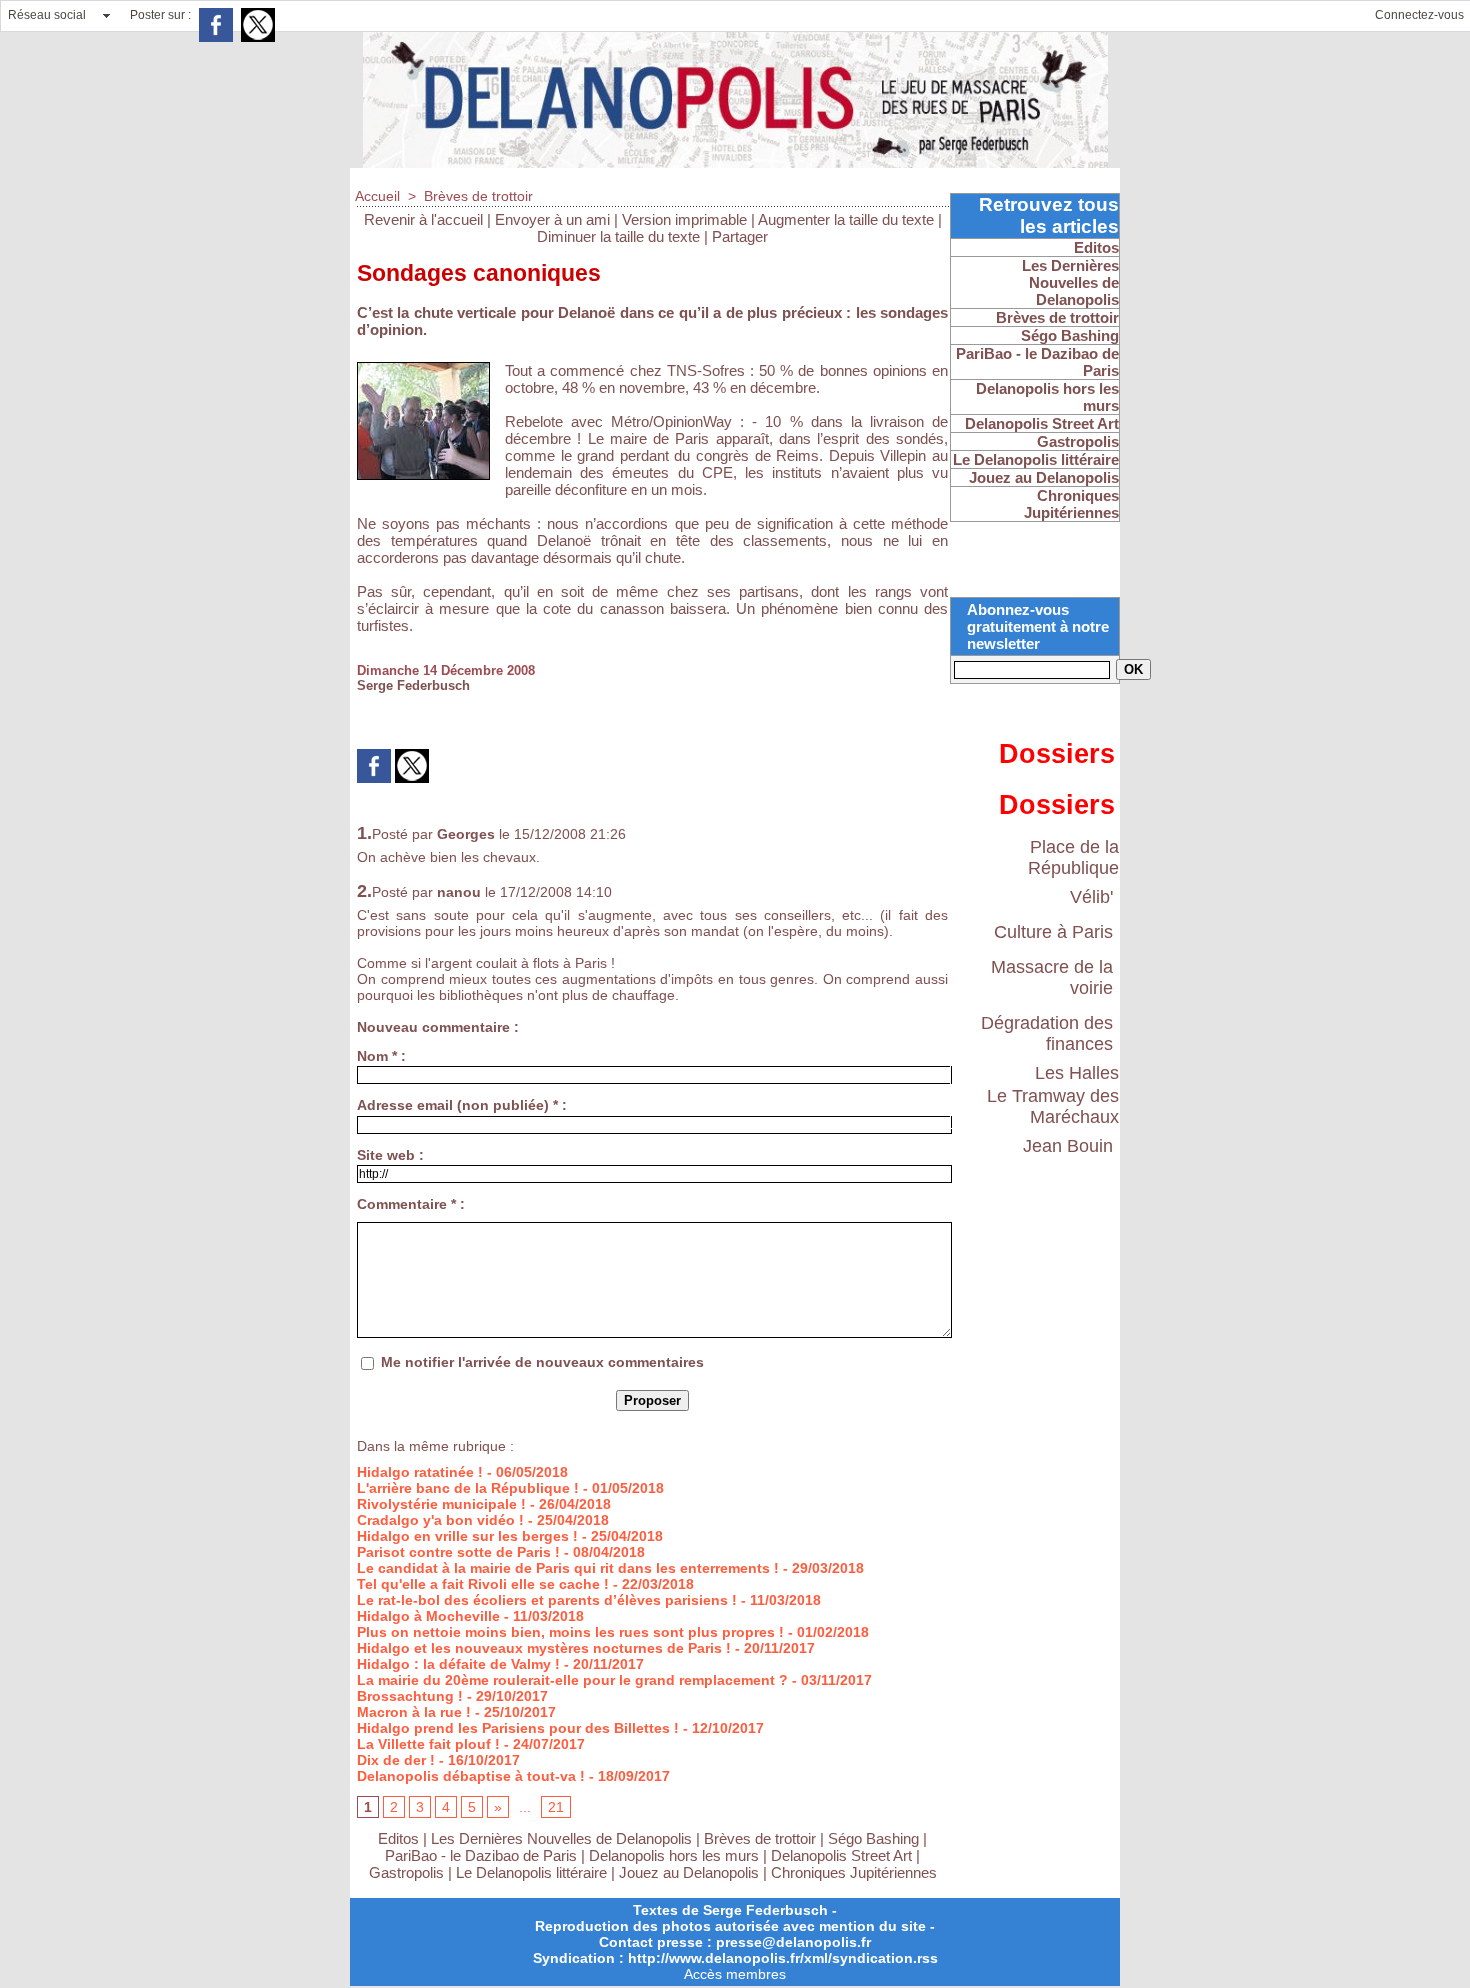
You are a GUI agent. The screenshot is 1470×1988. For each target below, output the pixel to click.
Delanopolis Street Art (841, 1855)
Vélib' (1091, 897)
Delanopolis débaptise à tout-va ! (471, 1776)
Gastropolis (406, 1872)
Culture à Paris (1053, 932)
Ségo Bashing (875, 1838)
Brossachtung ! (410, 1696)
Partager (740, 236)
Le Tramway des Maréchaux (1053, 1106)
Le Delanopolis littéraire (531, 1872)
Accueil (377, 196)
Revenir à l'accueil (423, 219)
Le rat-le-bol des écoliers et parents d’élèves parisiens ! (547, 1600)
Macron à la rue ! (414, 1712)
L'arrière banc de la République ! (468, 1488)
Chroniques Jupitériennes (854, 1872)
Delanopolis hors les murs (674, 1855)
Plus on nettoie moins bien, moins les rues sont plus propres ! (570, 1632)
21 (556, 1807)
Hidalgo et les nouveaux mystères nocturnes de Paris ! (544, 1648)
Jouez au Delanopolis (689, 1872)
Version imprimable (684, 219)
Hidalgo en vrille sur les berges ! (467, 1536)
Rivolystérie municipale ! (441, 1504)
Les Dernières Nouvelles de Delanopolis (563, 1838)
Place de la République (1073, 857)
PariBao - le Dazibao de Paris (481, 1855)
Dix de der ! (396, 1760)
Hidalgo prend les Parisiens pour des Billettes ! (518, 1728)
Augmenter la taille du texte (846, 219)
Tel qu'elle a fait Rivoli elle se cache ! (483, 1584)
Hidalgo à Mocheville (428, 1616)
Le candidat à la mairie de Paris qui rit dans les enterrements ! (568, 1568)
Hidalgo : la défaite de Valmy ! (458, 1664)
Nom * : (381, 1056)
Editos (398, 1838)
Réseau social (47, 15)
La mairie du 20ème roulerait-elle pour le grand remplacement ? (572, 1680)
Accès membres (735, 1974)
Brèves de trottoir (478, 196)
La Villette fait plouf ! (428, 1744)
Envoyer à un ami (552, 219)
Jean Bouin (1068, 1146)
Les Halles (1077, 1073)
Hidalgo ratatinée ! (420, 1472)
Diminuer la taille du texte (618, 236)
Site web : (390, 1155)
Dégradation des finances (1047, 1033)
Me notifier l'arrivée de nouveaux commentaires (542, 1362)
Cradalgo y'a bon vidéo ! (440, 1520)
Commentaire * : (411, 1204)
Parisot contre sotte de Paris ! (458, 1552)
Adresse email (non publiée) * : (462, 1105)
